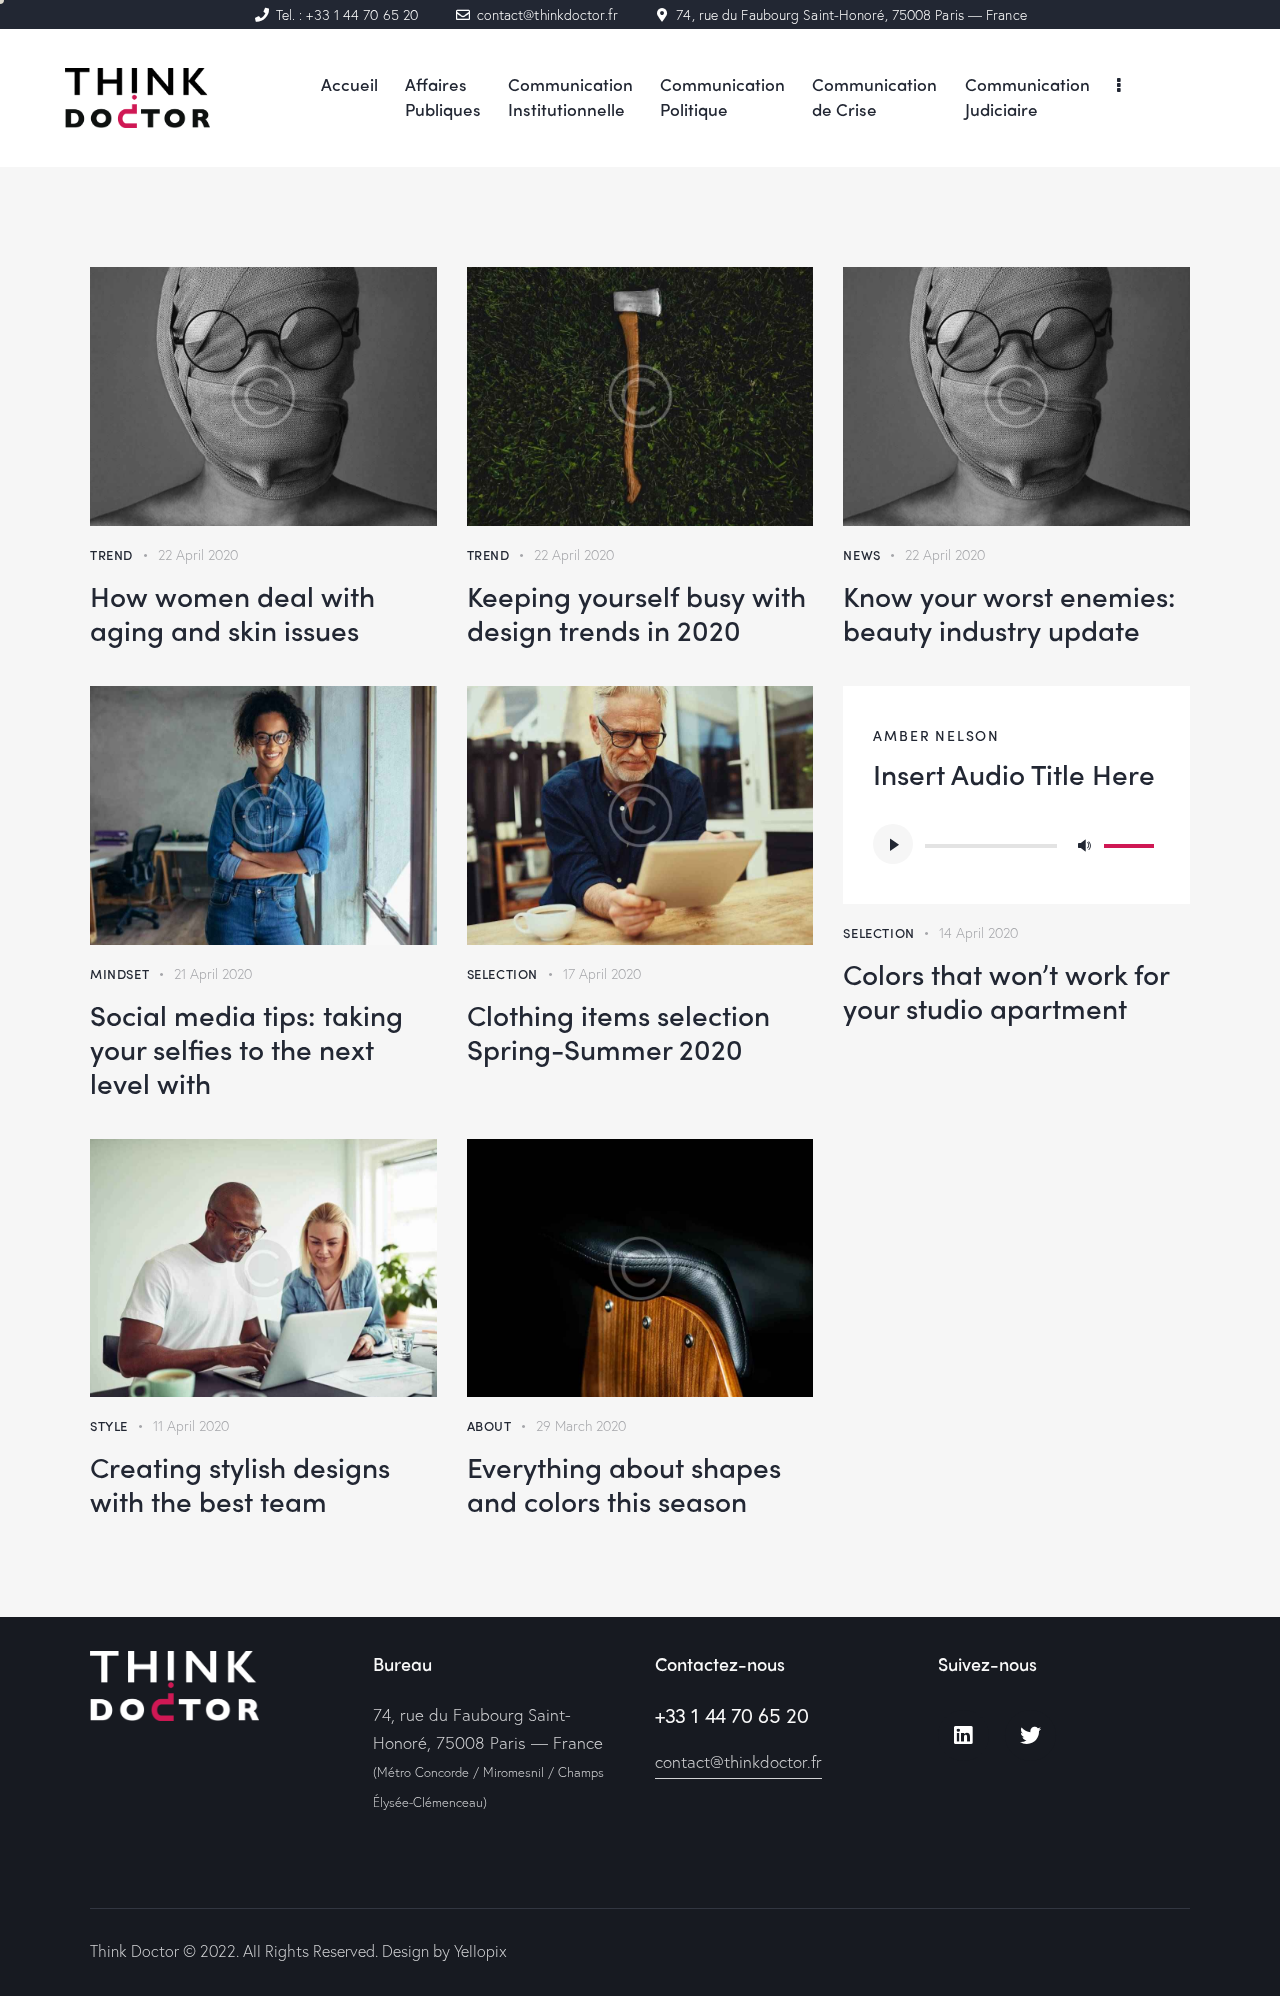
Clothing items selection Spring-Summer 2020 (618, 1031)
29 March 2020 (581, 1425)
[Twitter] (1030, 1735)
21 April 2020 (213, 973)
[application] (1016, 844)
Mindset (119, 973)
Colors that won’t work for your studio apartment (1006, 990)
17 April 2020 (602, 973)
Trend (111, 554)
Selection (502, 973)
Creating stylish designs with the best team (240, 1483)
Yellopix (480, 1950)
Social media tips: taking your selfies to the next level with (246, 1048)
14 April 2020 (978, 932)
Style (109, 1425)
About (489, 1425)
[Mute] (1084, 844)
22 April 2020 (198, 554)
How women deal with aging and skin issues (232, 612)
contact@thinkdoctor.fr (738, 1761)
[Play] (893, 844)
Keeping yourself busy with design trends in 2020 (636, 612)
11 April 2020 (191, 1425)
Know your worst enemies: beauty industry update (1009, 612)
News (861, 554)
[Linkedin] (963, 1735)
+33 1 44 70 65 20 (731, 1715)
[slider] (1132, 842)
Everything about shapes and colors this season (624, 1483)
